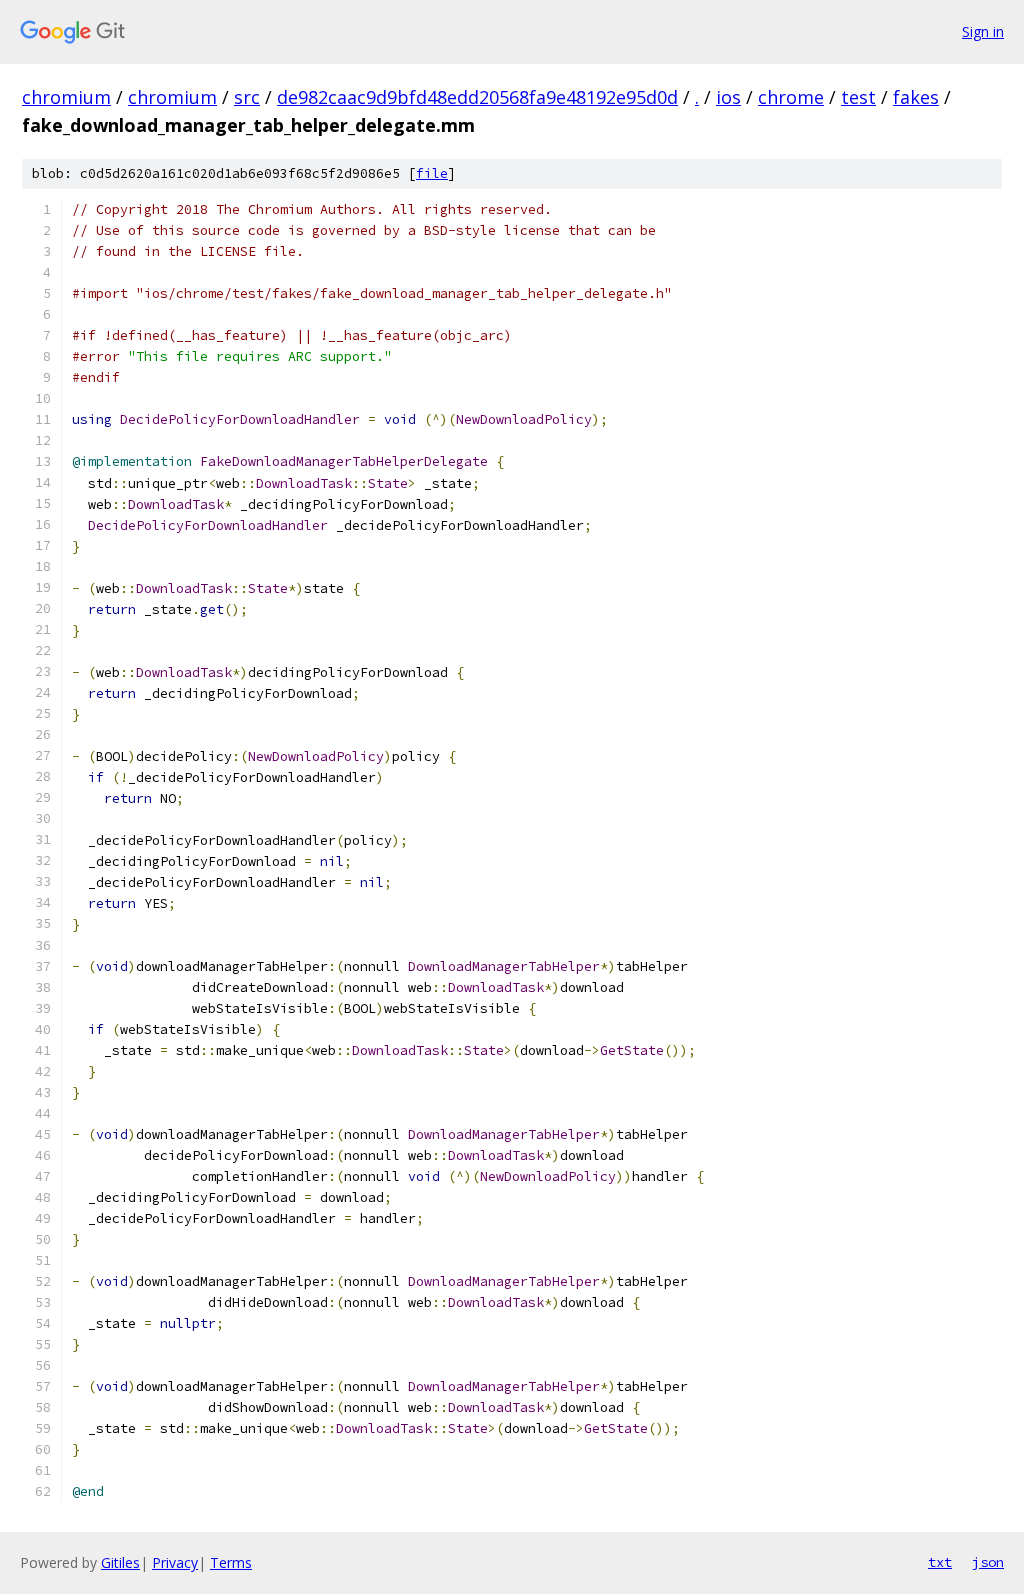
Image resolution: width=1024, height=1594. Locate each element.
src (247, 97)
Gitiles (120, 1562)
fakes (916, 97)
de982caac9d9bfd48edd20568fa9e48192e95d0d (477, 97)
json (988, 1562)
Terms (231, 1562)
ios (728, 97)
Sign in (983, 31)
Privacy (175, 1562)
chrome (791, 97)
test (858, 97)
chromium (66, 97)
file (432, 173)
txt (940, 1562)
